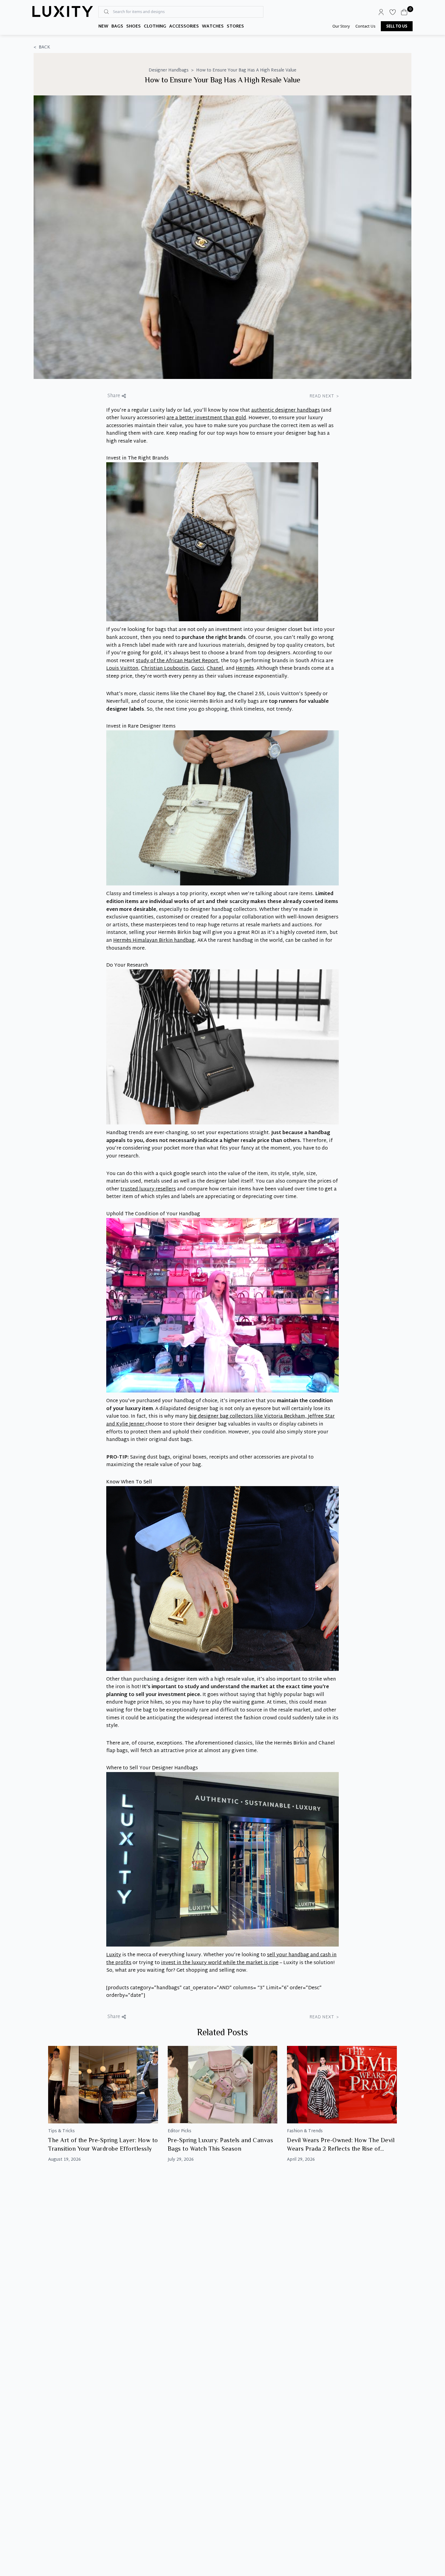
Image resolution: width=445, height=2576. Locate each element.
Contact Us (365, 26)
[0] (404, 12)
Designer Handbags (169, 71)
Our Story (341, 26)
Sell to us (397, 26)
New (103, 27)
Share (114, 396)
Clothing (155, 27)
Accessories (184, 27)
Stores (235, 27)
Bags (117, 27)
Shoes (133, 27)
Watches (213, 27)
